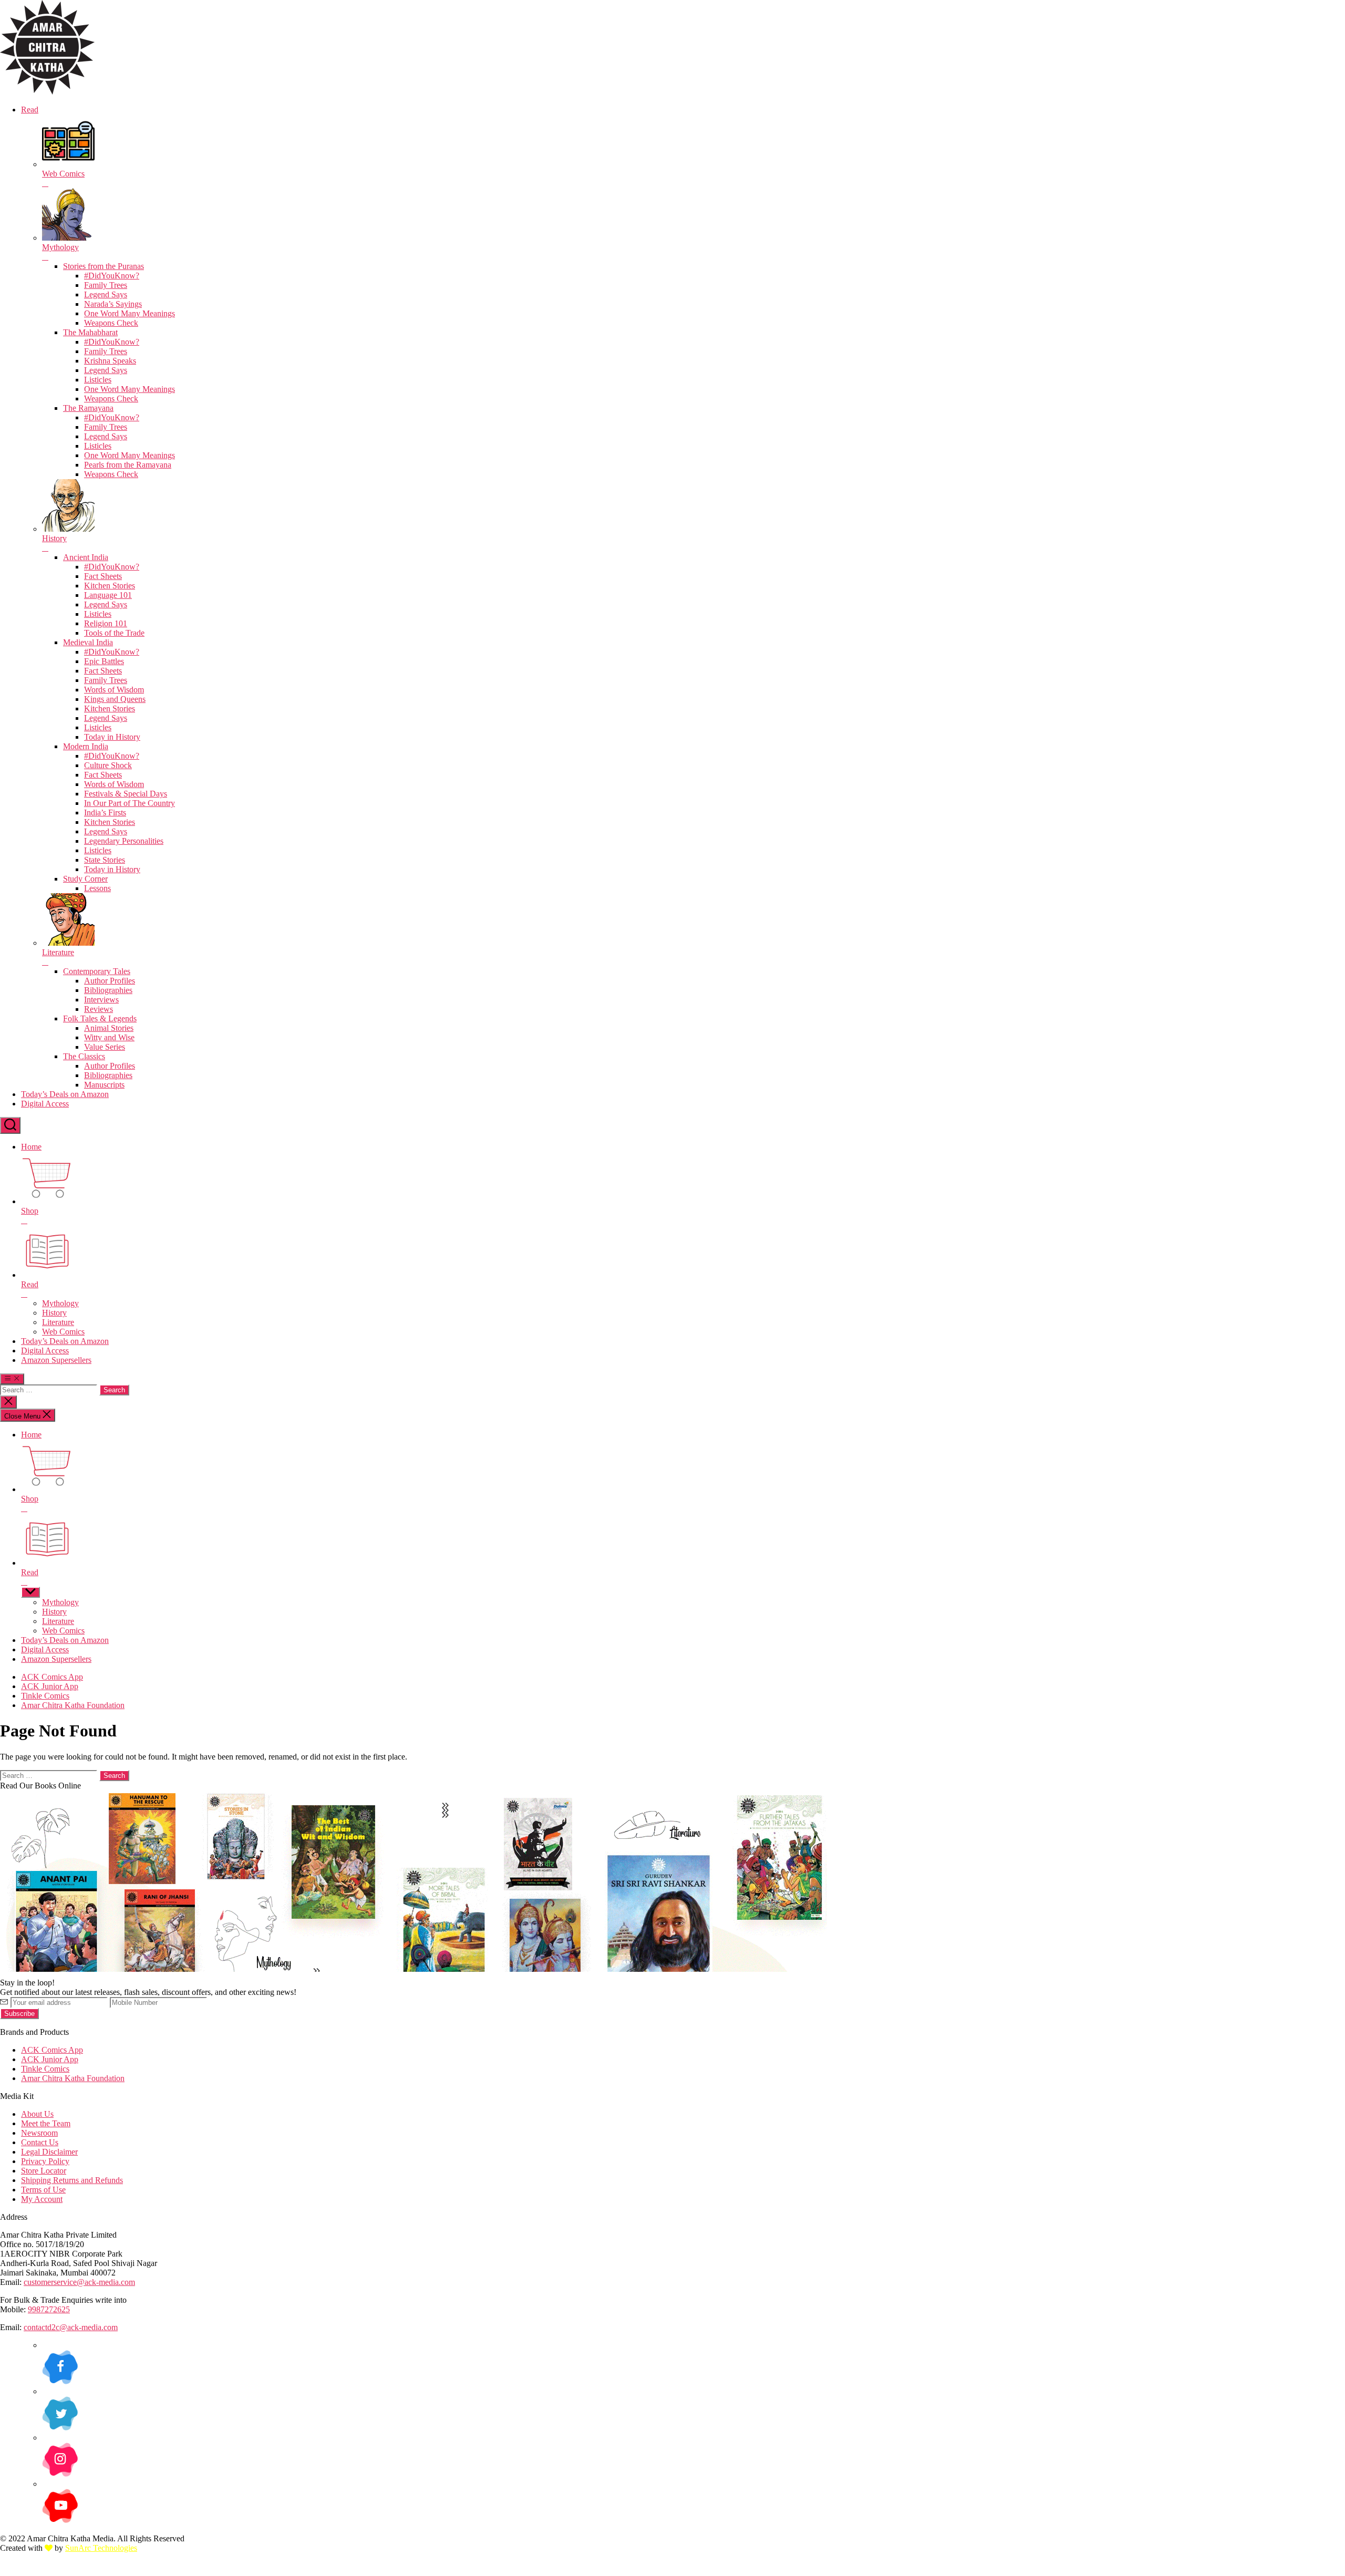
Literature (58, 1322)
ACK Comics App (52, 1677)
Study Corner (85, 879)
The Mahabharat (90, 332)
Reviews (99, 1009)
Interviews (101, 1000)
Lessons (97, 888)
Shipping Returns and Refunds (72, 2180)
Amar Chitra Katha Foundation (73, 1705)
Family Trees (106, 285)
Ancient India (86, 557)
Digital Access (45, 1104)
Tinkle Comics (45, 1696)
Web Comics (63, 1332)
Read (30, 110)
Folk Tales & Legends (100, 1018)
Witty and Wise (109, 1037)
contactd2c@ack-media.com (71, 2327)
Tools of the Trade (114, 633)
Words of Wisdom (114, 690)
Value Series (105, 1047)
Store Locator (44, 2171)
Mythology (60, 1303)
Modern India (86, 746)
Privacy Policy (45, 2161)
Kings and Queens (115, 699)
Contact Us (40, 2142)
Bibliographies (108, 990)
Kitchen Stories (110, 586)
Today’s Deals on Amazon (65, 1094)
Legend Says (106, 294)
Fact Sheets (103, 576)
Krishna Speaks (110, 361)
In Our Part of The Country (130, 803)
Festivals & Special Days (126, 794)
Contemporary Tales (97, 971)
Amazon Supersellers (56, 1360)
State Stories (105, 860)
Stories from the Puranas (104, 266)
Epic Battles (104, 661)
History (54, 1313)
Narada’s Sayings (113, 304)
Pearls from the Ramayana (128, 465)
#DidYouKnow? (112, 276)
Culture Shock (108, 765)
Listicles (98, 380)
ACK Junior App (50, 1686)
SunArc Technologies (101, 2548)
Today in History (112, 737)
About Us (37, 2114)
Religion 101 (106, 623)
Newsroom (39, 2133)
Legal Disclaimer (49, 2152)
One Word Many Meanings (130, 313)
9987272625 (49, 2309)
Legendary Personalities (124, 841)
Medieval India (88, 642)
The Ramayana (88, 408)
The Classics (84, 1056)
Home (31, 1147)
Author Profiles (110, 981)
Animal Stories (109, 1028)
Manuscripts (104, 1085)
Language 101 (108, 595)
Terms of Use (43, 2190)
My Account (42, 2199)
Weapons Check (111, 323)
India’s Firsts (105, 813)
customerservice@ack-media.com (79, 2282)
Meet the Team (46, 2123)
